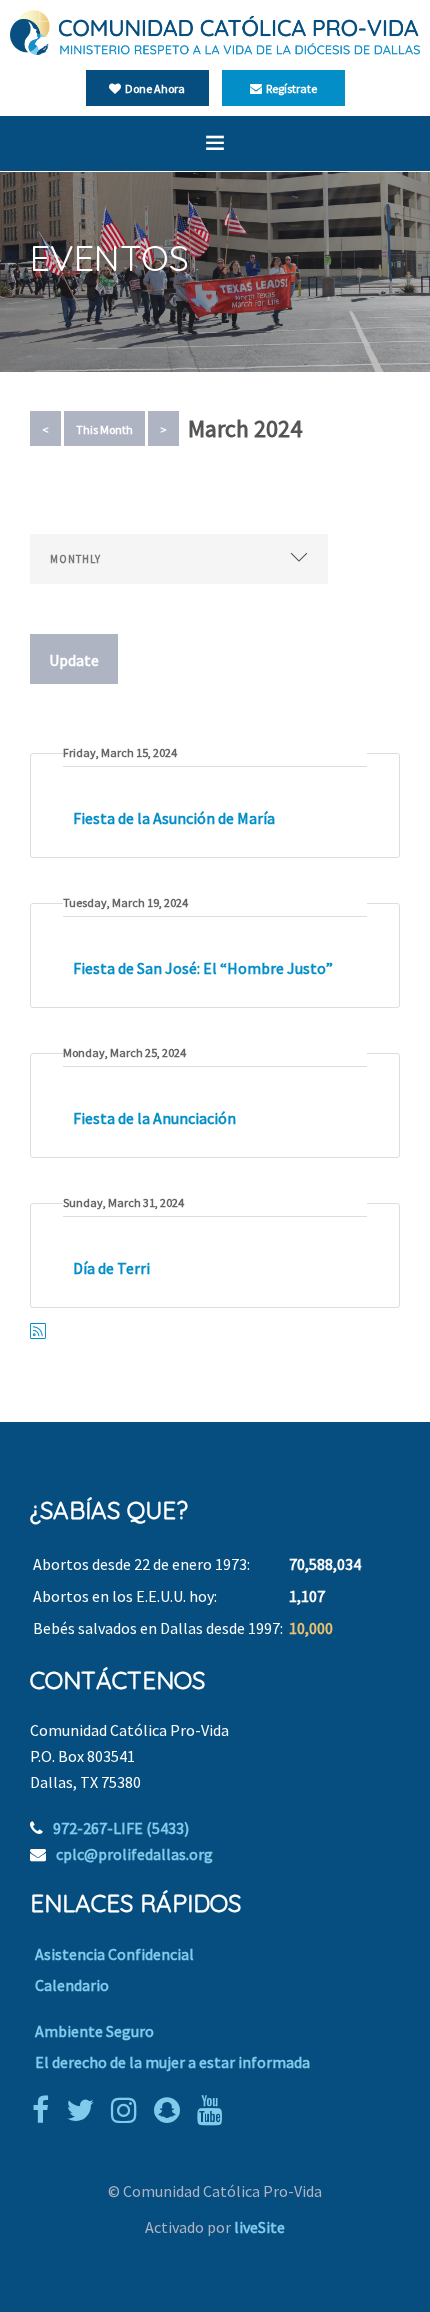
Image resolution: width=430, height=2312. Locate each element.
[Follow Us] (85, 2110)
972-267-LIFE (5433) (121, 1828)
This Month (104, 429)
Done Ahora (153, 88)
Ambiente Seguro (94, 2031)
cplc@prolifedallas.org (134, 1854)
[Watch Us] (215, 2110)
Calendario (72, 1985)
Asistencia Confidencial (114, 1954)
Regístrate (289, 88)
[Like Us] (45, 2110)
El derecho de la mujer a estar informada (172, 2062)
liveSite (259, 2227)
